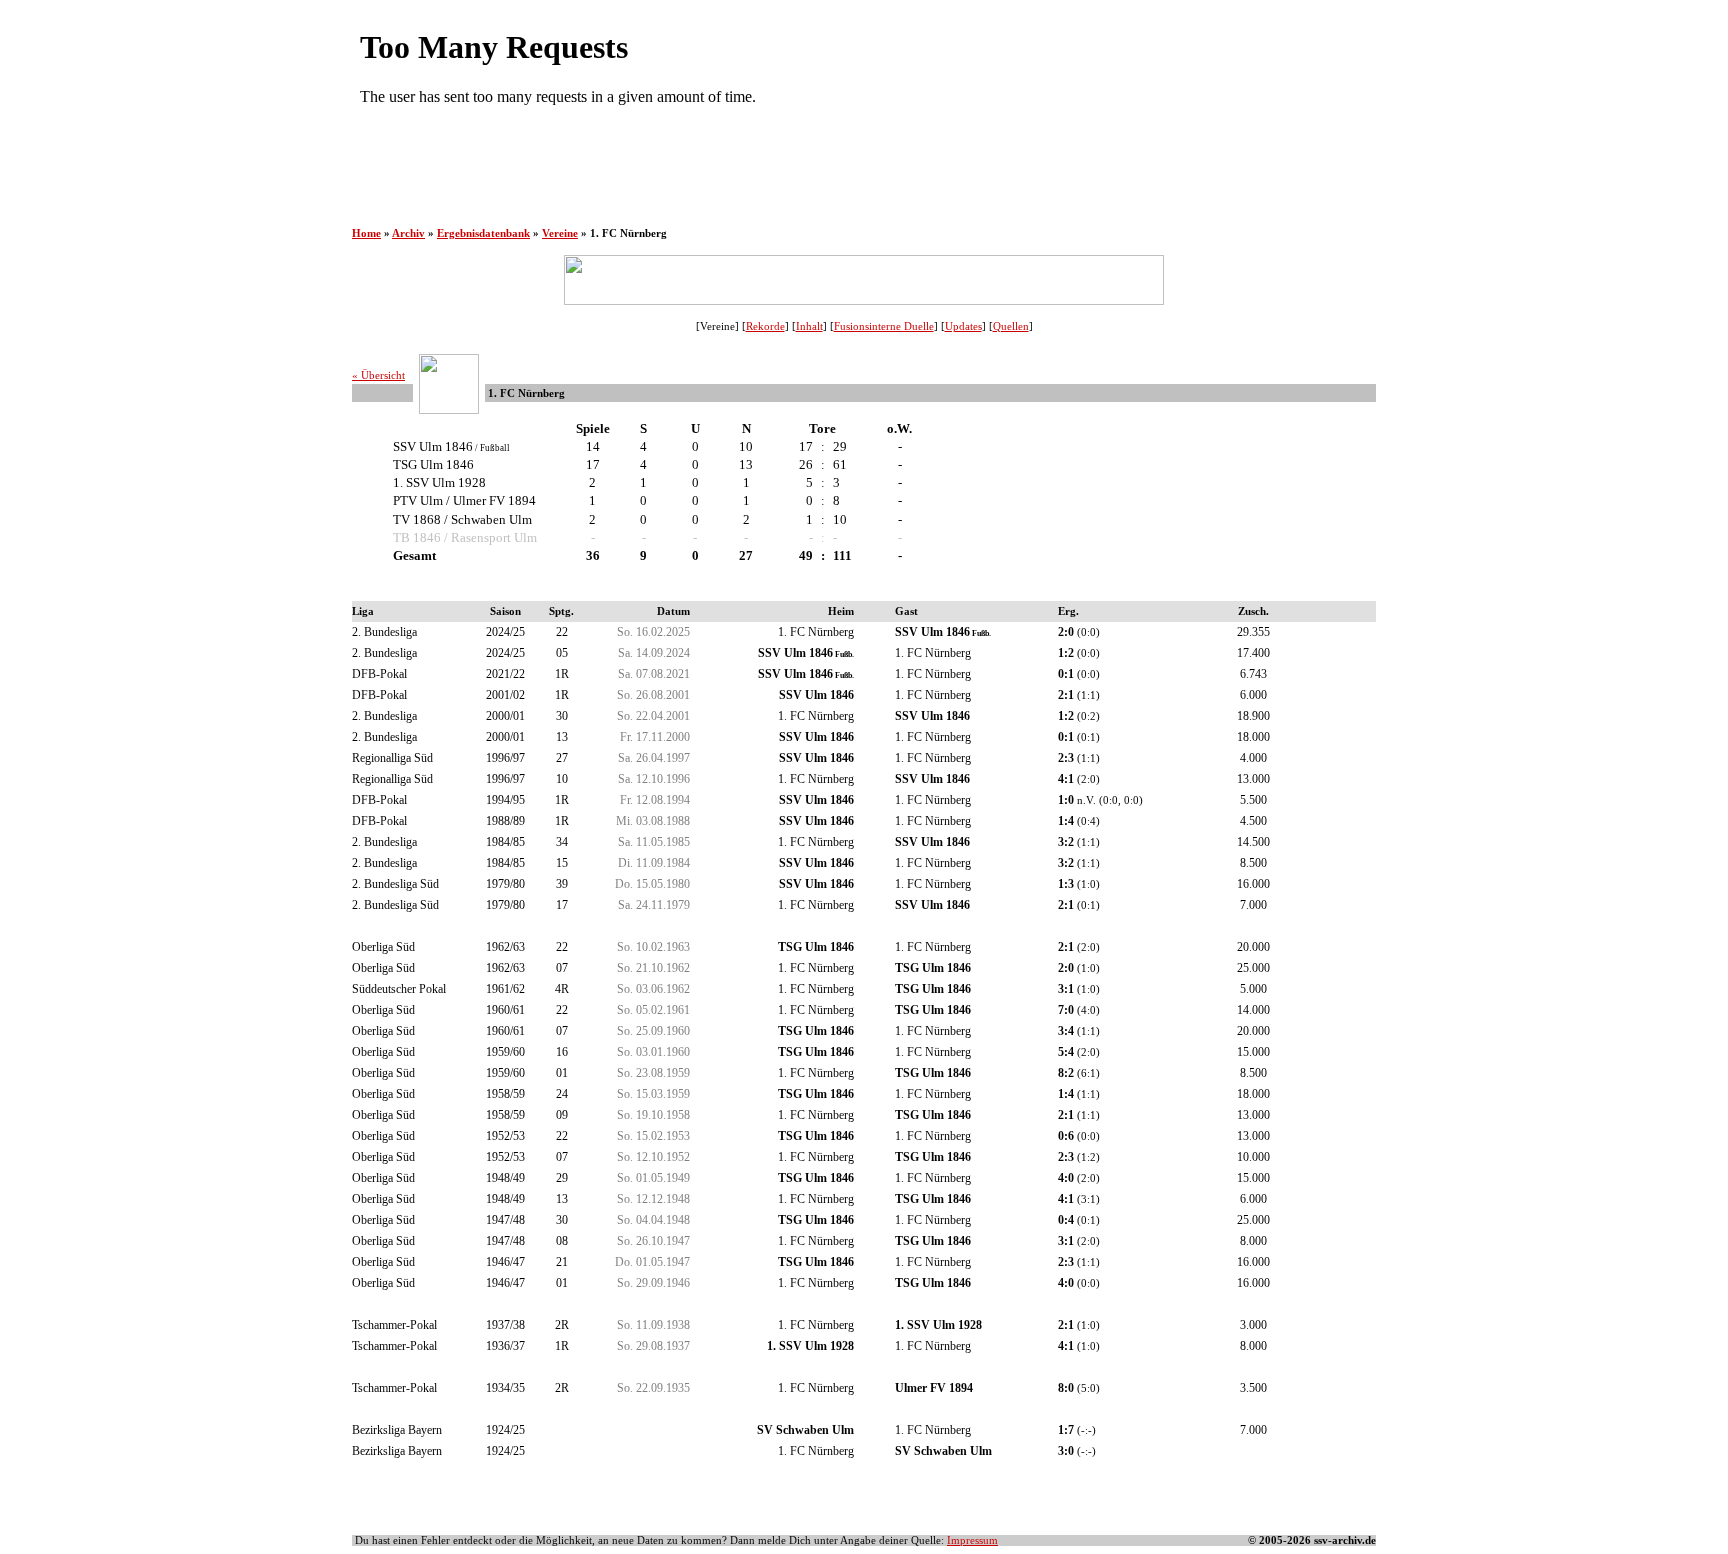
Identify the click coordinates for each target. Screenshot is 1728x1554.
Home (366, 233)
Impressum (972, 1540)
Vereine (560, 233)
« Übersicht (378, 375)
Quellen (1011, 326)
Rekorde (765, 326)
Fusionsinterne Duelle (884, 326)
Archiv (408, 233)
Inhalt (809, 326)
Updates (963, 326)
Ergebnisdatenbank (483, 233)
